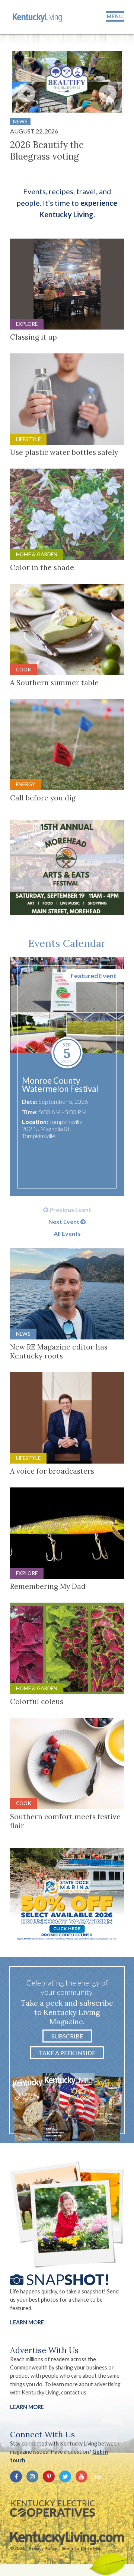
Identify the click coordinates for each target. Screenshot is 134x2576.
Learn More (27, 2322)
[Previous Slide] (26, 94)
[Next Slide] (108, 94)
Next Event (64, 1222)
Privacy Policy (43, 2548)
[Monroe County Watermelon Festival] (67, 1005)
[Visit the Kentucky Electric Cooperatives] (52, 2509)
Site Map (93, 2548)
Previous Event (70, 1210)
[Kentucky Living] (38, 17)
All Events (67, 1234)
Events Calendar (67, 943)
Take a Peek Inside (67, 2053)
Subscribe (67, 2036)
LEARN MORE (27, 2407)
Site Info (70, 2548)
